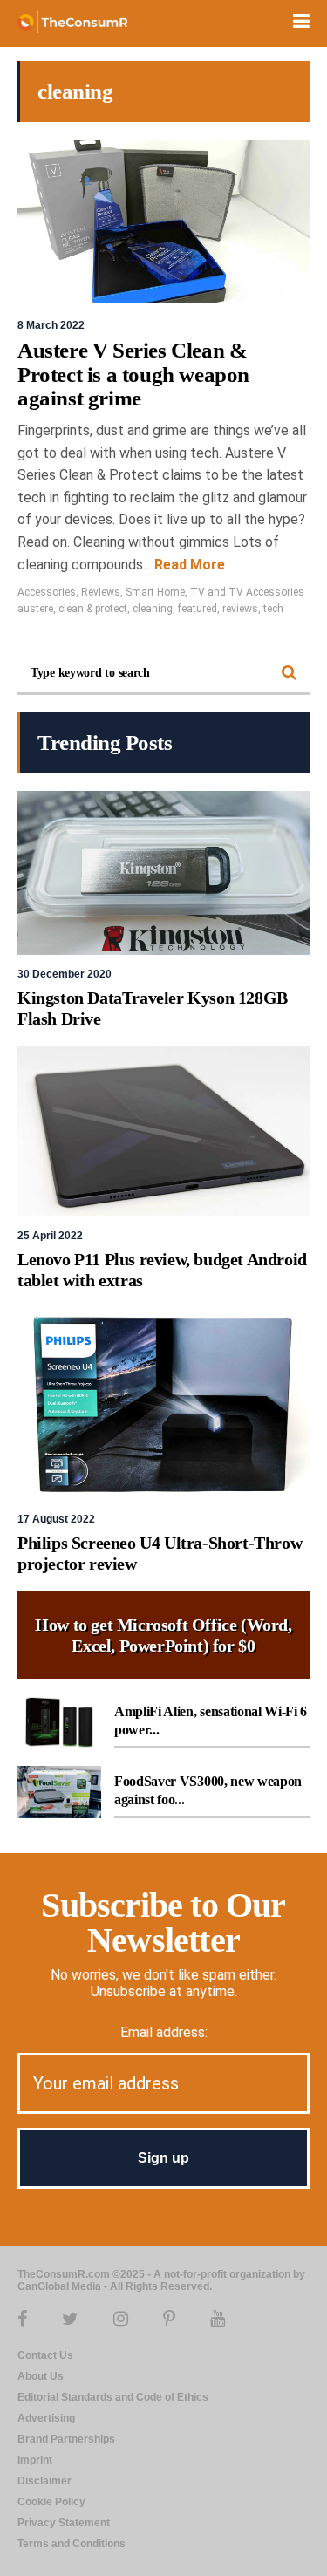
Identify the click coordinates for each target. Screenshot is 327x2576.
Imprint (35, 2460)
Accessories (47, 592)
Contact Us (45, 2355)
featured (198, 609)
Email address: (164, 2032)
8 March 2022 (51, 325)
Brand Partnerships (66, 2439)
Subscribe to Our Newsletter (163, 1922)
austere (35, 609)
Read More (188, 565)
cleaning (153, 609)
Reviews (101, 592)
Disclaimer (44, 2481)
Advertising (46, 2418)
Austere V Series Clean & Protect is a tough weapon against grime (133, 374)
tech (273, 609)
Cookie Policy (51, 2502)
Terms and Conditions (72, 2544)
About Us (41, 2376)
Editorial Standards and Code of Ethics (113, 2397)
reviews (240, 609)
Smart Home (155, 592)
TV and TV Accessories (247, 592)
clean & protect (93, 609)
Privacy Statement (64, 2523)
